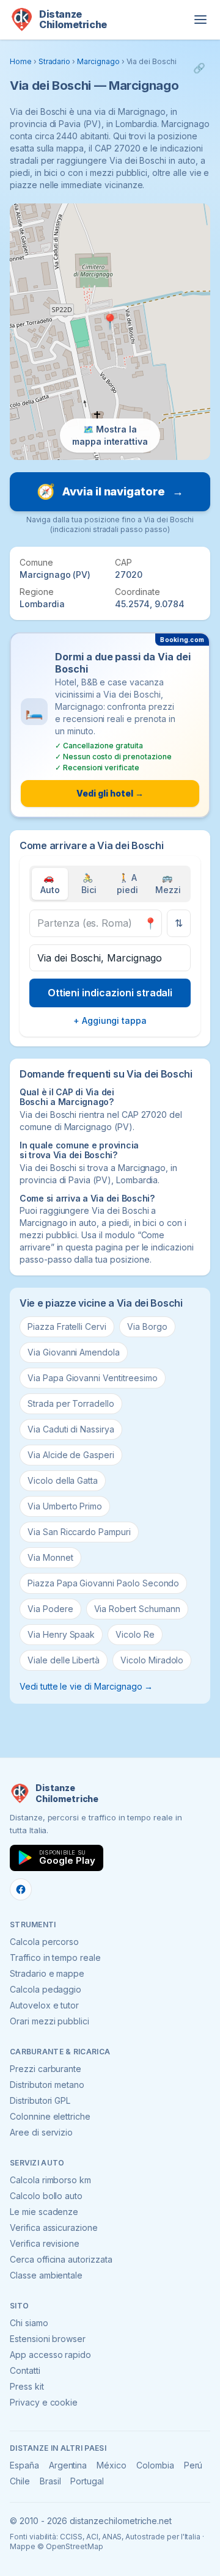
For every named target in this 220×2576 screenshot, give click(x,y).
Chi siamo (29, 2323)
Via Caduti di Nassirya (71, 1429)
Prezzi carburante (46, 2069)
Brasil (50, 2481)
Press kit (27, 2386)
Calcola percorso (44, 1942)
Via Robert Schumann (137, 1609)
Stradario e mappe (47, 1973)
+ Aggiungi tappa (110, 1020)
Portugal (87, 2481)
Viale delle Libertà (64, 1660)
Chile (20, 2481)
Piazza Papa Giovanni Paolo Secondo (103, 1583)
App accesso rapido (50, 2355)
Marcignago (98, 61)
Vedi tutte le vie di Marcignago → (86, 1686)
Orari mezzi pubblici (50, 2021)
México (112, 2465)
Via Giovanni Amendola (74, 1352)
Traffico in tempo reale (55, 1958)
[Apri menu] (200, 20)
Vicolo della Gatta (63, 1480)
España (24, 2465)
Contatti (25, 2370)
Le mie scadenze (44, 2212)
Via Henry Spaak (61, 1634)
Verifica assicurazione (54, 2228)
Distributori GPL (40, 2100)
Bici (89, 884)
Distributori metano (47, 2085)
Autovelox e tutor (44, 2005)
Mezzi (168, 884)
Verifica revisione (45, 2243)
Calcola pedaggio (46, 1989)
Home (21, 61)
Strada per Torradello (71, 1403)
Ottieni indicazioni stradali (110, 993)
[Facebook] (21, 1889)
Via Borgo (147, 1326)
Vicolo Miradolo (152, 1660)
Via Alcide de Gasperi (71, 1455)
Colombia (155, 2465)
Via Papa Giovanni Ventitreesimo (93, 1378)
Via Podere (50, 1609)
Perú (193, 2465)
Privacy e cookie (44, 2402)
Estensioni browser (48, 2339)
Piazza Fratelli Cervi (67, 1326)
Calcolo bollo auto (46, 2196)
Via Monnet (50, 1557)
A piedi (127, 884)
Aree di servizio (41, 2132)
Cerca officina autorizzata (61, 2259)
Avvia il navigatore (110, 491)
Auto (50, 884)
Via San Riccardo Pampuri (79, 1532)
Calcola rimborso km (50, 2180)
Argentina (68, 2465)
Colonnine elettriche (50, 2116)
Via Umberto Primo (65, 1506)
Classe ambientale (46, 2275)
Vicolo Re (135, 1634)
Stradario (55, 61)
